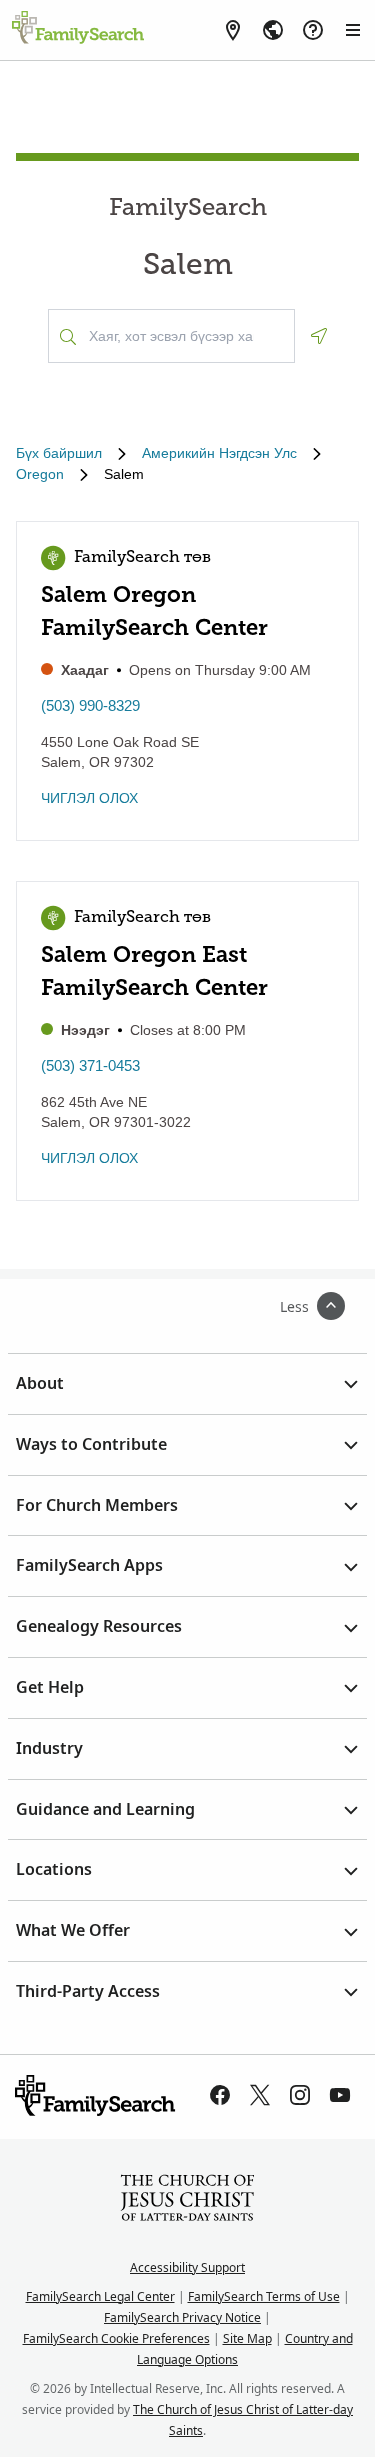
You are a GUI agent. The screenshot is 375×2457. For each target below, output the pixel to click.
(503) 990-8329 (90, 705)
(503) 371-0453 (90, 1065)
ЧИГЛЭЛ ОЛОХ (89, 798)
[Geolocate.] (319, 336)
